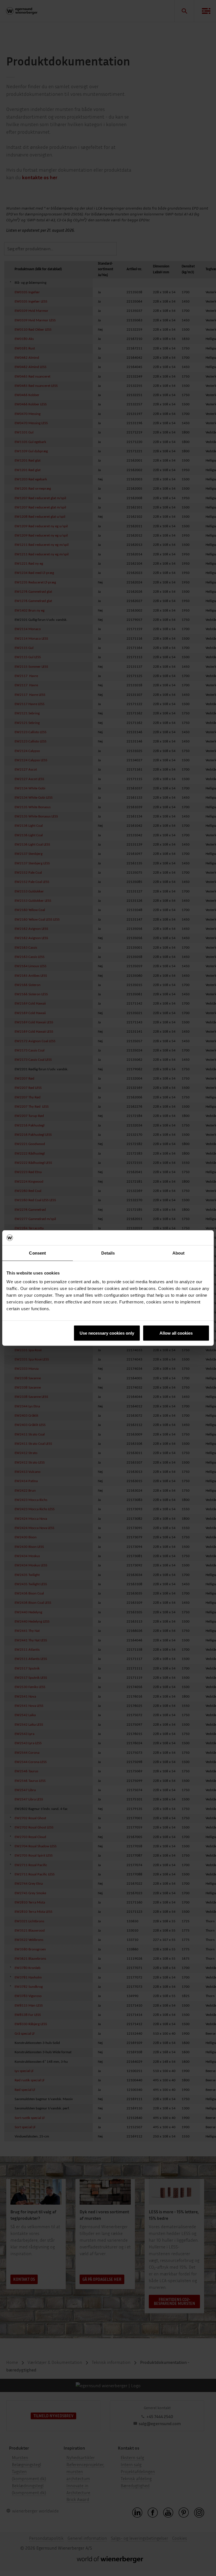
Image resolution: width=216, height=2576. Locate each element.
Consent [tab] (37, 1253)
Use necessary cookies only (107, 1333)
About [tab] (179, 1253)
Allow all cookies (176, 1333)
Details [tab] (108, 1253)
